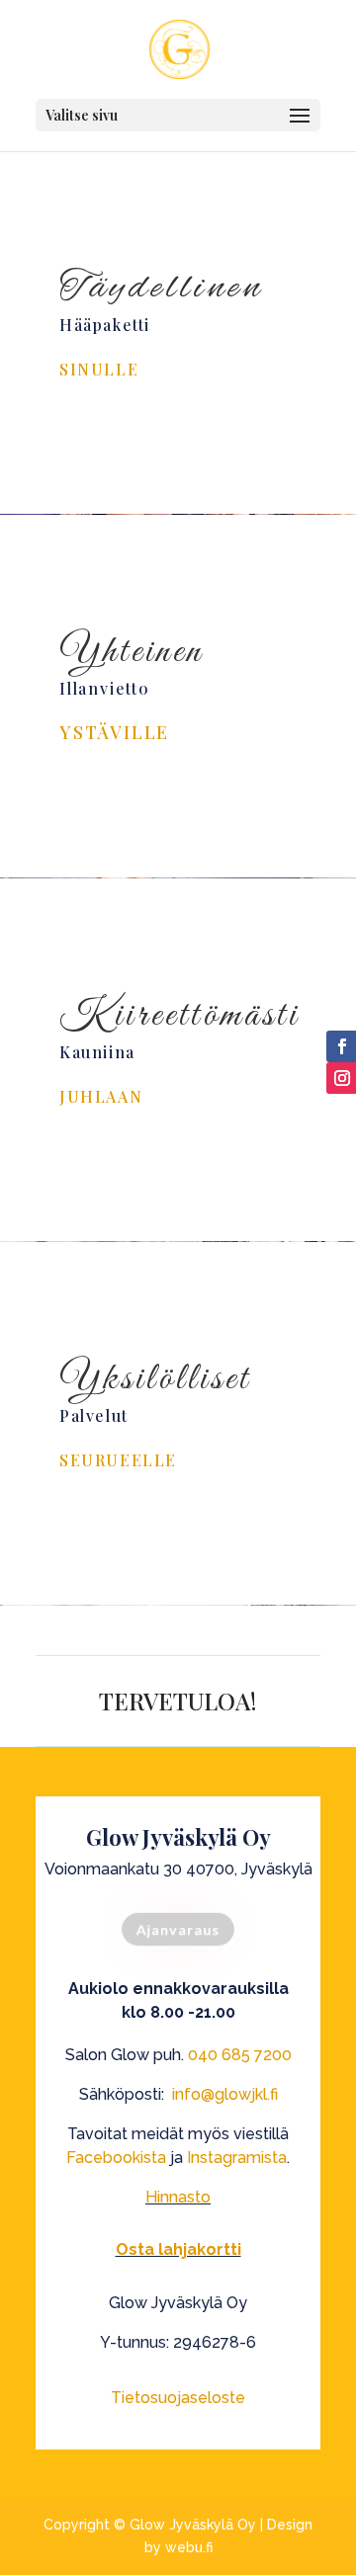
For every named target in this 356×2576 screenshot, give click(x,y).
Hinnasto (178, 2197)
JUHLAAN (101, 1096)
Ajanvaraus (178, 1929)
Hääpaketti (105, 325)
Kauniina (97, 1052)
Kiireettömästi (179, 1016)
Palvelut (94, 1415)
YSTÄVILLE (114, 732)
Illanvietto (105, 688)
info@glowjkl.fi (225, 2094)
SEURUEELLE (118, 1460)
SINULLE (99, 369)
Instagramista (237, 2158)
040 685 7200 (240, 2055)
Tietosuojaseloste (178, 2398)
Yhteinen (132, 652)
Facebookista (116, 2158)
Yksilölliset (155, 1379)
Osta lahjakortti (178, 2249)
